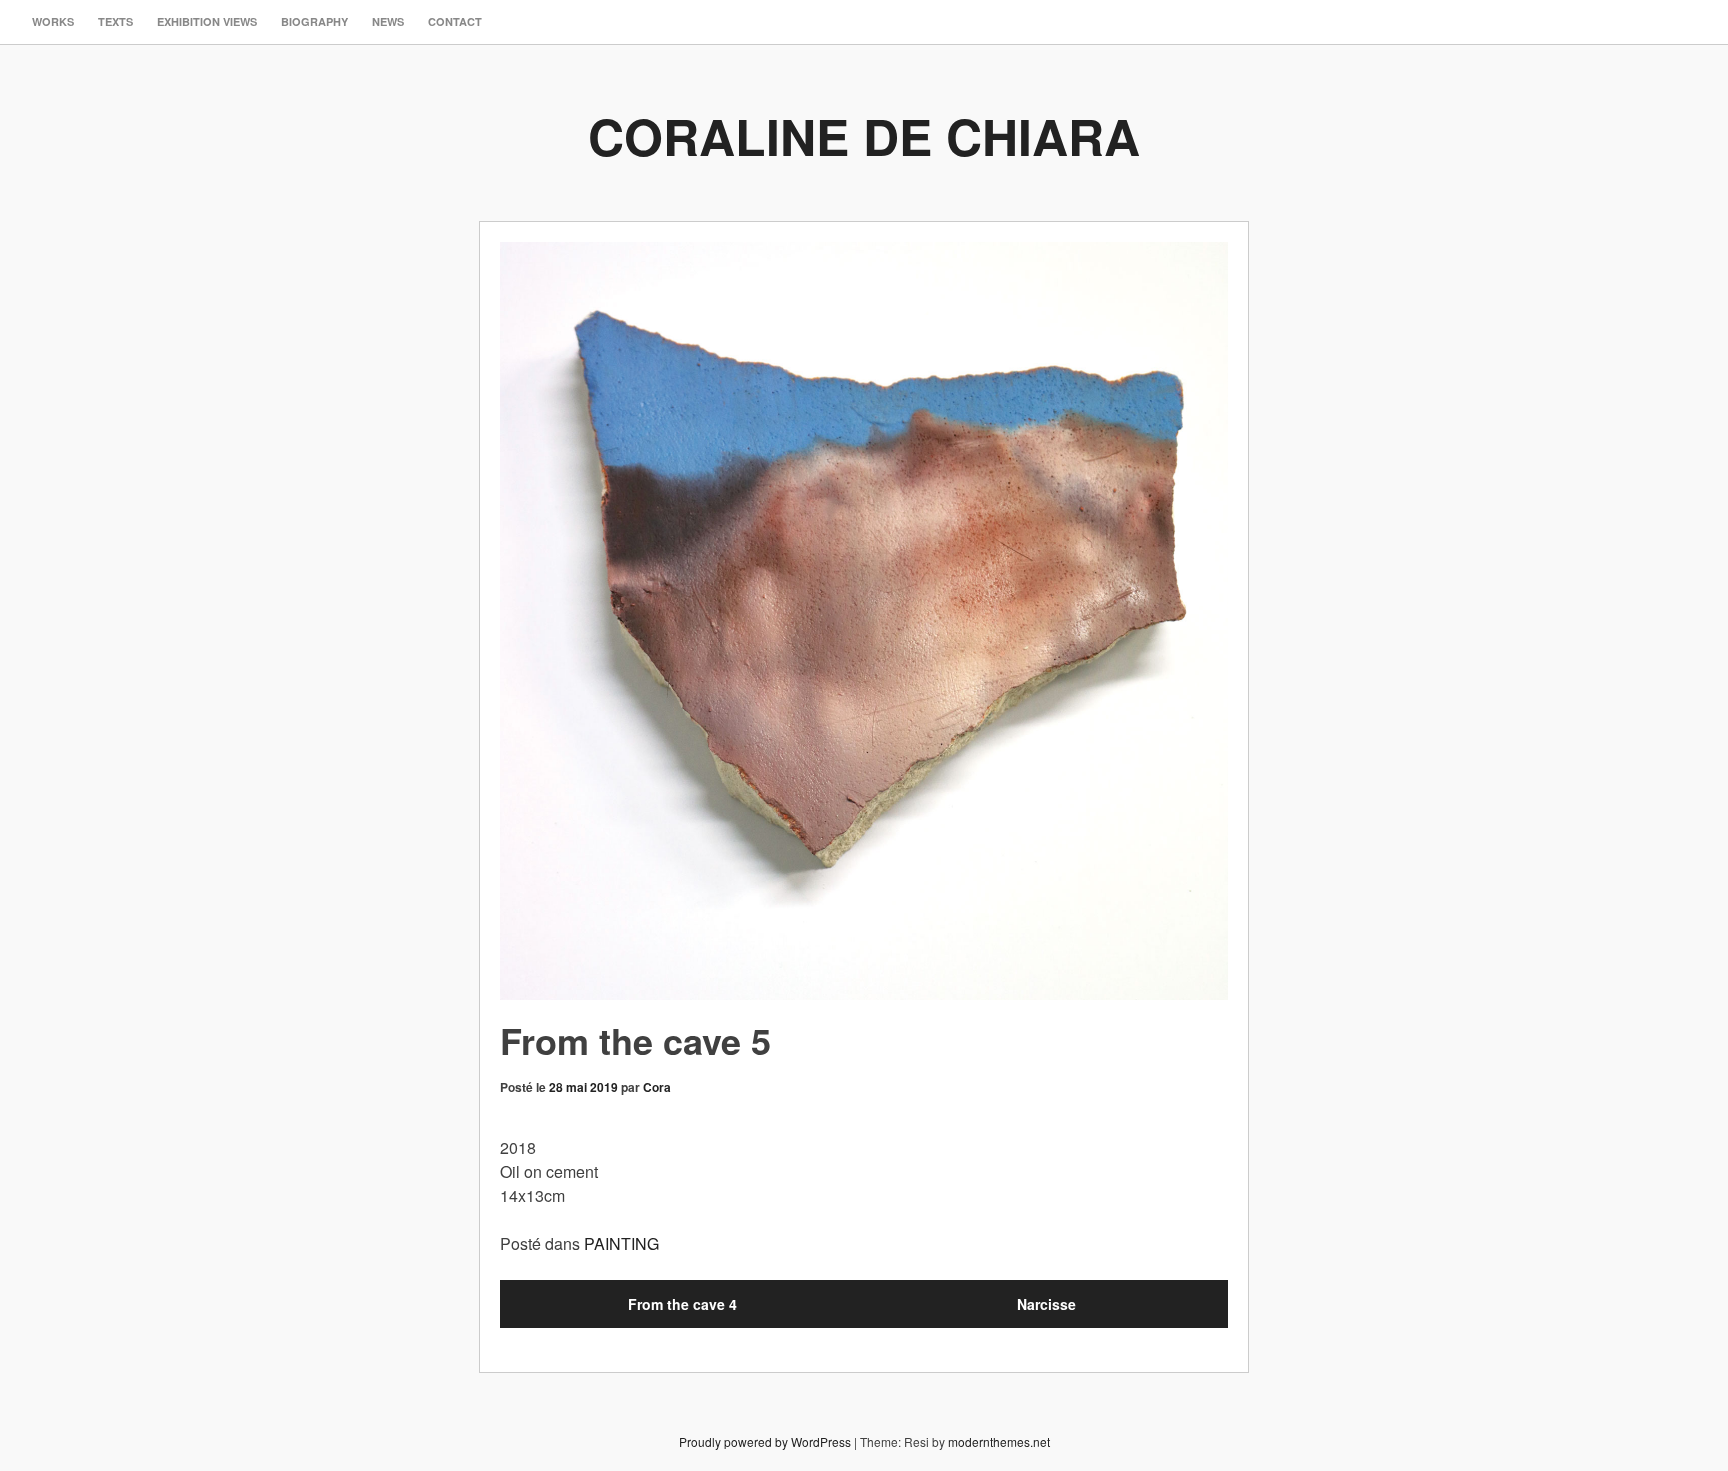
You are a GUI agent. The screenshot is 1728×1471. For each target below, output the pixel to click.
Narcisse (1046, 1304)
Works (53, 21)
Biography (314, 21)
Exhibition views (207, 21)
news (388, 21)
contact (455, 21)
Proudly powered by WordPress (765, 1441)
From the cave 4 (682, 1304)
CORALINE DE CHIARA (864, 135)
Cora (657, 1087)
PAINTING (621, 1243)
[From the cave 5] (864, 621)
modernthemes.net (999, 1441)
